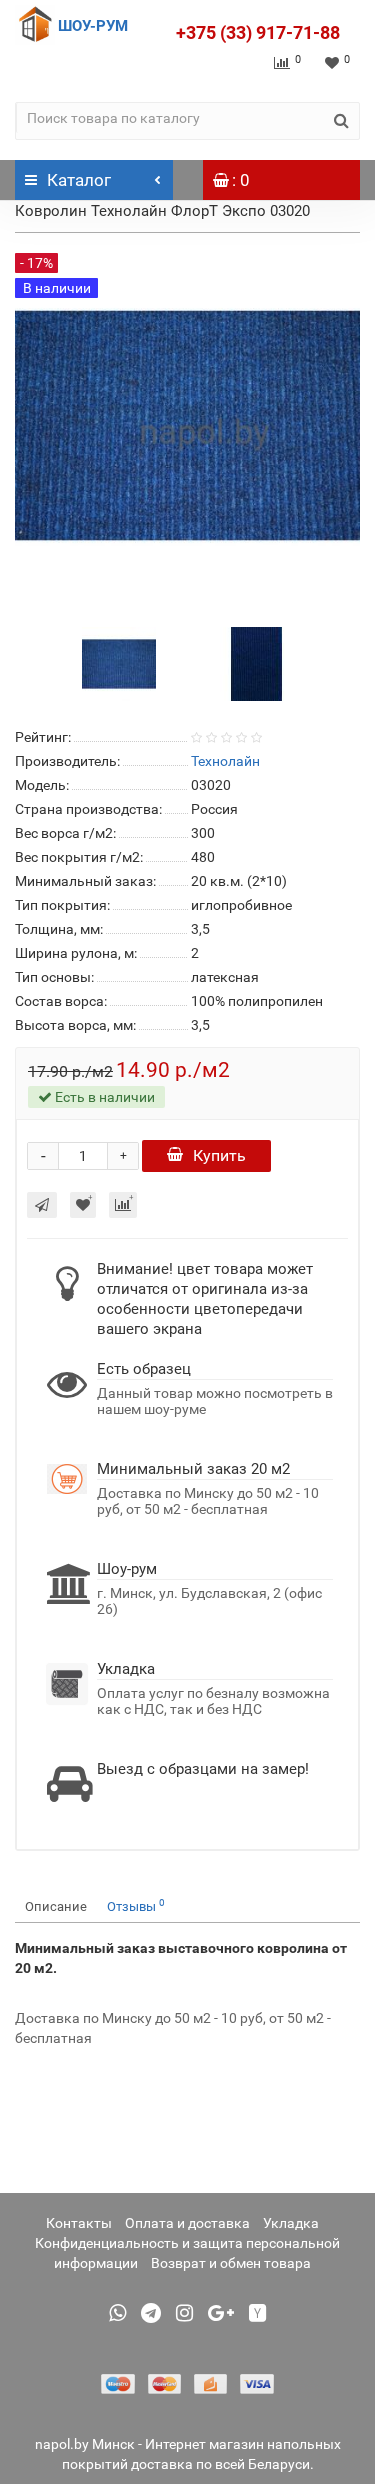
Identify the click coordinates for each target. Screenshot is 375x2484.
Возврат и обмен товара (231, 2263)
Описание (56, 1906)
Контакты (79, 2223)
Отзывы (136, 1905)
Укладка (291, 2223)
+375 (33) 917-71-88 (258, 32)
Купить (219, 1155)
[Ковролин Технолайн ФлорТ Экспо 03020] (119, 662)
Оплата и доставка (187, 2223)
